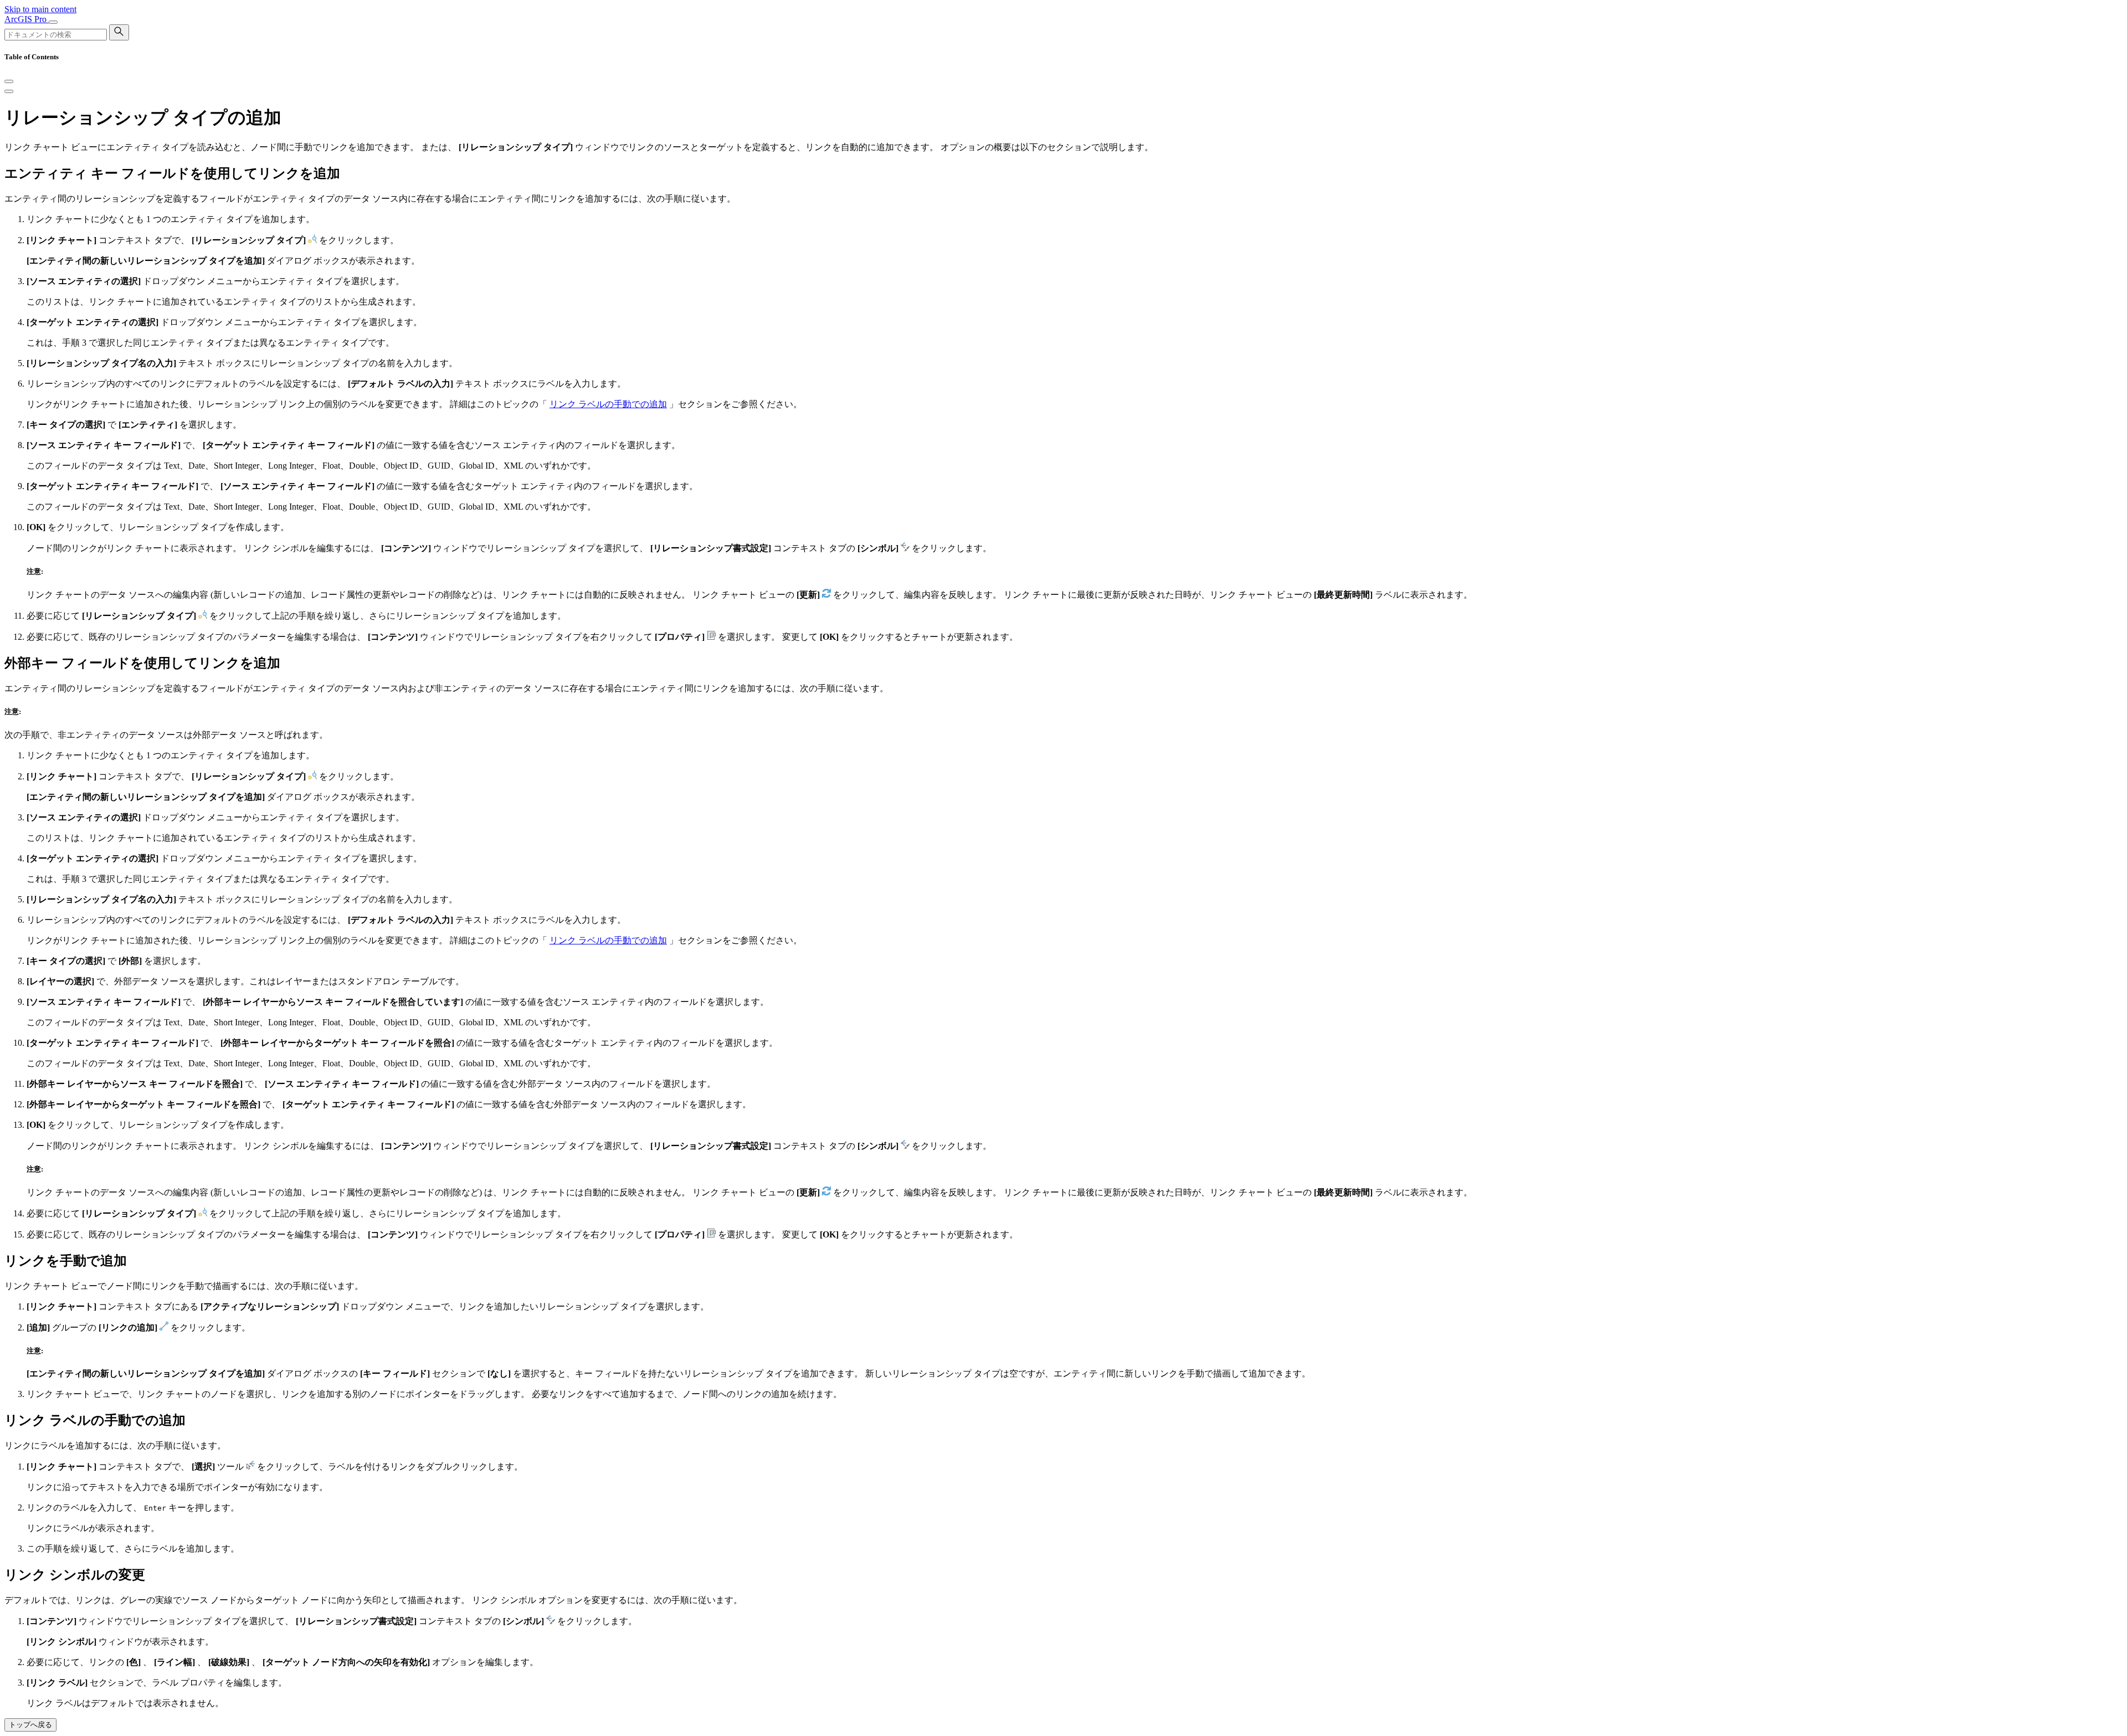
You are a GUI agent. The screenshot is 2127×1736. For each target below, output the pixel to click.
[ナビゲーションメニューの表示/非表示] (53, 22)
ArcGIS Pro (27, 19)
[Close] (9, 81)
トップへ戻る (30, 1725)
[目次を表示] (9, 91)
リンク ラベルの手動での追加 (608, 404)
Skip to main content (40, 9)
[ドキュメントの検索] (119, 32)
